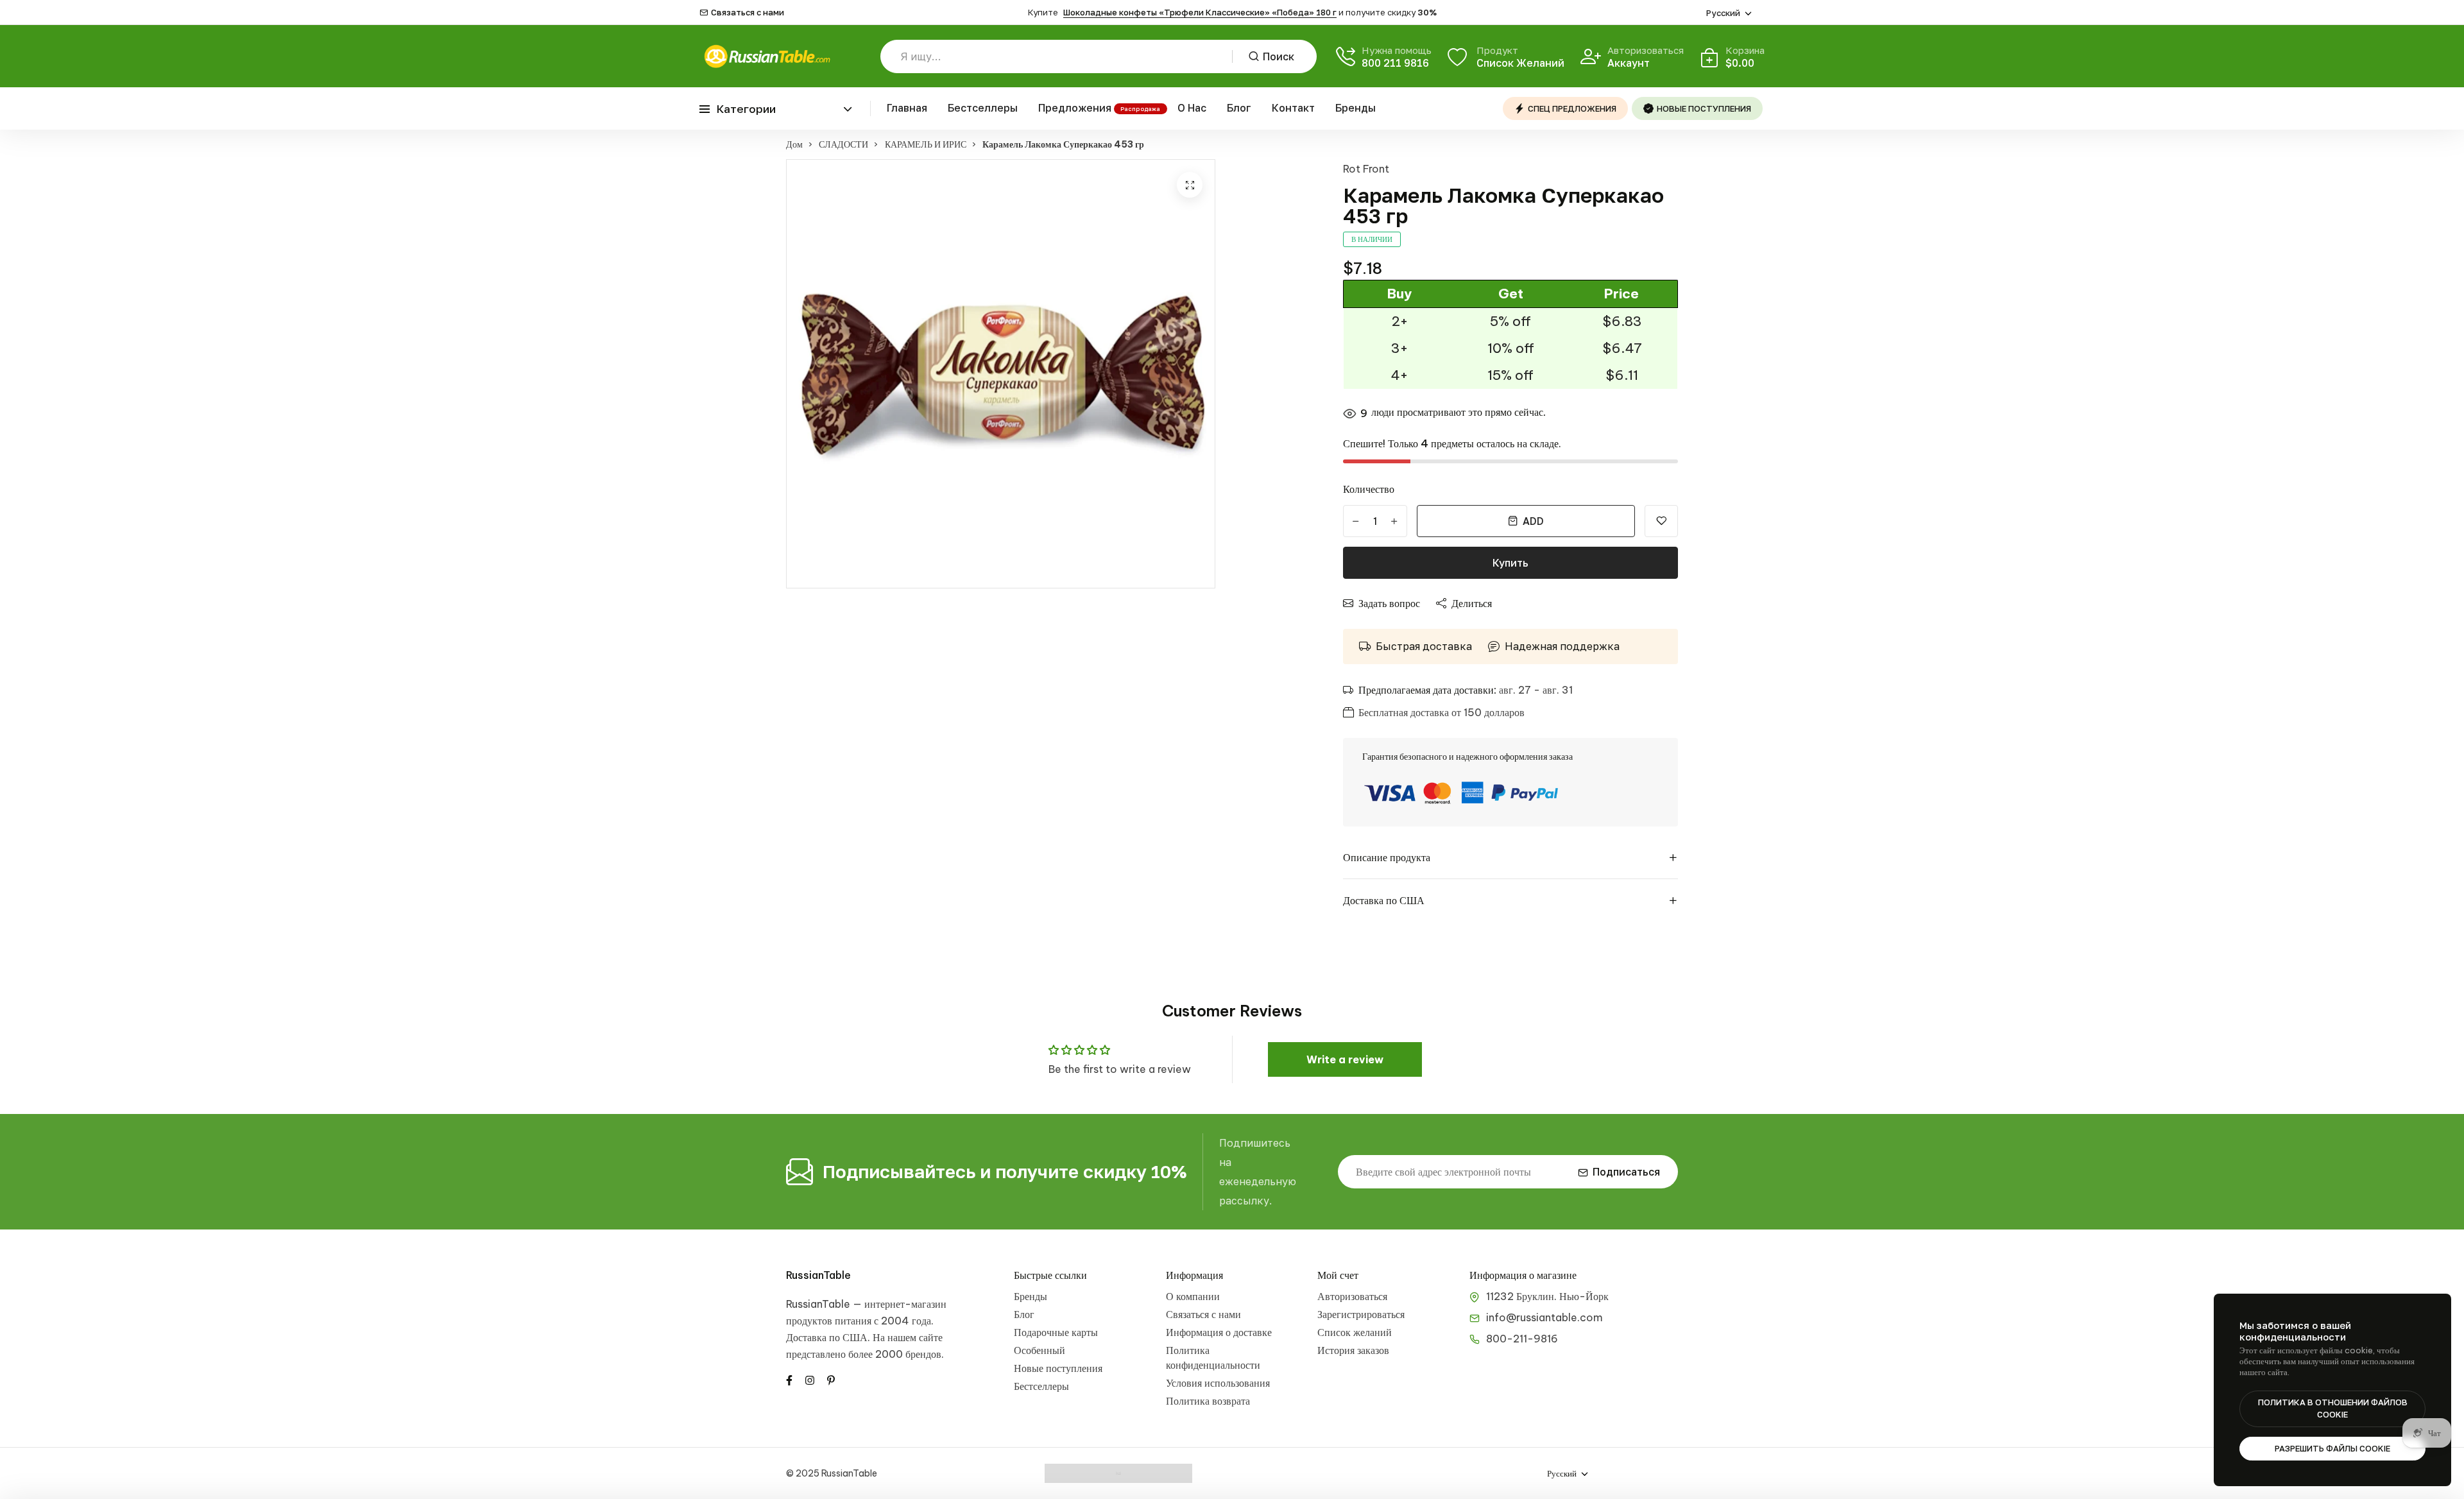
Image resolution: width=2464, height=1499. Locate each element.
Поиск (1279, 56)
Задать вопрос (1389, 603)
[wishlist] (1661, 521)
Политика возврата (1208, 1401)
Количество (1369, 489)
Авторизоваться (1352, 1296)
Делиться (1472, 603)
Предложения (1075, 108)
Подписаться (1626, 1172)
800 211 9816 (1395, 63)
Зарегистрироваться (1361, 1314)
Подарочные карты (1056, 1332)
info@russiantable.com (1544, 1317)
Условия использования (1218, 1383)
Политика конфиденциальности (1213, 1358)
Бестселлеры (983, 108)
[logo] (767, 56)
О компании (1193, 1296)
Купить (1510, 563)
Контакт (1293, 108)
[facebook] (789, 1379)
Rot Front (1366, 169)
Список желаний (1355, 1332)
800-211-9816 (1522, 1339)
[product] (1190, 185)
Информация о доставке (1219, 1332)
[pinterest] (831, 1379)
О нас (1192, 108)
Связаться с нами (748, 13)
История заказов (1353, 1350)
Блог (1239, 108)
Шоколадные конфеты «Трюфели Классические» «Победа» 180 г (1200, 12)
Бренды (1356, 108)
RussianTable (818, 1275)
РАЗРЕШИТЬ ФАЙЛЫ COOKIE (2332, 1448)
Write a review (1345, 1059)
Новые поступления (1058, 1368)
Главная (907, 108)
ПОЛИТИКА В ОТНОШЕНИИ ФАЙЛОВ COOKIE (2333, 1409)
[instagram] (810, 1379)
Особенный (1039, 1350)
